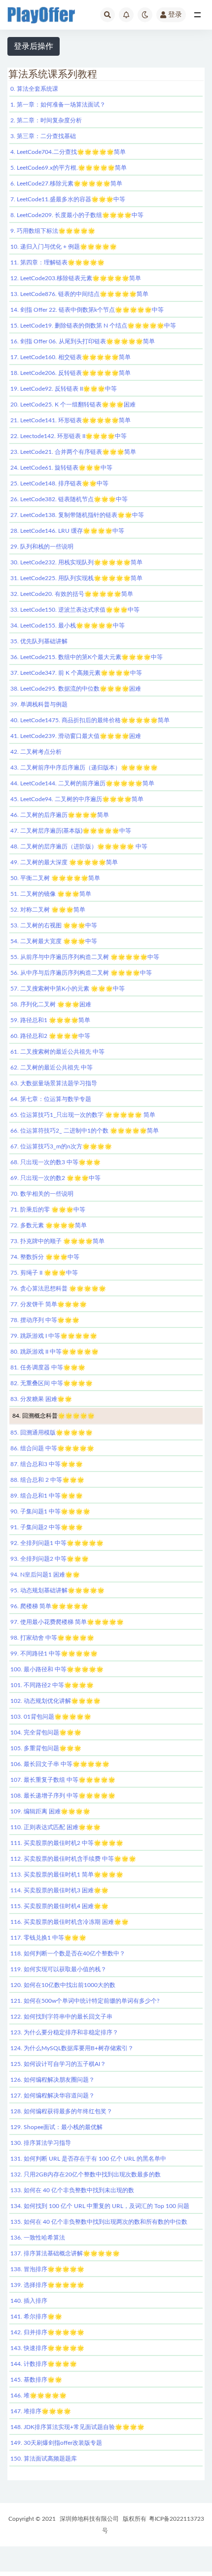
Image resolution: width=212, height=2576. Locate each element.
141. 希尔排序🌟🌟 (36, 2317)
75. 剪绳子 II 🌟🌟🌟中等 (44, 1273)
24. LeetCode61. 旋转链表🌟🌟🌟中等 (61, 468)
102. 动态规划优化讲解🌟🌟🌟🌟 (55, 1701)
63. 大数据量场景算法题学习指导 (54, 1083)
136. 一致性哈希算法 (38, 2238)
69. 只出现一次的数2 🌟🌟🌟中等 (55, 1178)
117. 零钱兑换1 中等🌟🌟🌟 (48, 1938)
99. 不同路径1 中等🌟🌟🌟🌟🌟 (54, 1654)
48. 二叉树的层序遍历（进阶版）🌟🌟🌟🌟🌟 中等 (79, 846)
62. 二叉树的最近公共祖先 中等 (52, 1067)
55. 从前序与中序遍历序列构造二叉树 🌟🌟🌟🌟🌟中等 (85, 957)
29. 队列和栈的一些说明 (42, 547)
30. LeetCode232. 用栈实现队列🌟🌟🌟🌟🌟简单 (76, 562)
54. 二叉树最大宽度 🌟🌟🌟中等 (54, 941)
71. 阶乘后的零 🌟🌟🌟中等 (48, 1210)
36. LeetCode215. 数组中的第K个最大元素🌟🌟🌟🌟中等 (87, 657)
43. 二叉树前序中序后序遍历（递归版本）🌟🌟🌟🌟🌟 (84, 768)
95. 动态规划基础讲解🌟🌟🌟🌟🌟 (57, 1590)
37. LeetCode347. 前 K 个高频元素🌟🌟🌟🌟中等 (76, 673)
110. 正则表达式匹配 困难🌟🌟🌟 (55, 1827)
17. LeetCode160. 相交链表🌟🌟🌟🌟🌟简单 (71, 357)
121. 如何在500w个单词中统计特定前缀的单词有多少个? (85, 2001)
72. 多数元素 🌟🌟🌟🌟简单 (49, 1225)
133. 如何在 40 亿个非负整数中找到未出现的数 (72, 2190)
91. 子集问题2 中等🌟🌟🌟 (47, 1527)
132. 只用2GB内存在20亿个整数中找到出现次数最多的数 (86, 2174)
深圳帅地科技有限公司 (89, 2519)
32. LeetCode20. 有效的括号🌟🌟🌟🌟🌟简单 (72, 594)
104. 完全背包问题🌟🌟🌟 (46, 1732)
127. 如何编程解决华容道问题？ (53, 2096)
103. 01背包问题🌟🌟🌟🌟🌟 (51, 1717)
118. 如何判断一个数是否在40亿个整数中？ (68, 1953)
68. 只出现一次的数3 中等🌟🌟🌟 (55, 1162)
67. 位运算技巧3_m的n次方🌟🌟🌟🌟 (61, 1146)
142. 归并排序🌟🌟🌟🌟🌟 (47, 2332)
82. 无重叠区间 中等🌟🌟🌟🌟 (52, 1383)
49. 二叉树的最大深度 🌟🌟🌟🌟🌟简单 (64, 862)
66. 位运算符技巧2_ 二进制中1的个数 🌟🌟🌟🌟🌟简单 (85, 1131)
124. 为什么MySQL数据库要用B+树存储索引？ (72, 2048)
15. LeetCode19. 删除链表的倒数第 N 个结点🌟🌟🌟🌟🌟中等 (93, 326)
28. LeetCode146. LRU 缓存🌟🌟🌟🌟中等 (67, 531)
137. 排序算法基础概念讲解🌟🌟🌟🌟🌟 (65, 2253)
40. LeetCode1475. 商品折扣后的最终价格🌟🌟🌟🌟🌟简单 (90, 720)
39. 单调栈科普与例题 (39, 704)
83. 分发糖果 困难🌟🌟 (41, 1399)
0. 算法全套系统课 (34, 89)
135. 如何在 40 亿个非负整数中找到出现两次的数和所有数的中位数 (99, 2222)
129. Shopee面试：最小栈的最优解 (56, 2127)
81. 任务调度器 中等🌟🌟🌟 (48, 1367)
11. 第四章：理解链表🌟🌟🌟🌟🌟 (57, 262)
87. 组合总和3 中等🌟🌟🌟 (47, 1464)
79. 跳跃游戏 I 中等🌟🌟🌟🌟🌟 (54, 1336)
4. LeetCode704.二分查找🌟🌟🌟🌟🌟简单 (68, 152)
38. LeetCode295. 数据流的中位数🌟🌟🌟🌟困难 (76, 689)
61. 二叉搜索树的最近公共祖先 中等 (57, 1052)
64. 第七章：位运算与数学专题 (51, 1099)
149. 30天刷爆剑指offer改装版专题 (56, 2443)
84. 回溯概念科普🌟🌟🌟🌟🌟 (53, 1416)
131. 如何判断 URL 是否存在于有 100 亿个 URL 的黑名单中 (88, 2159)
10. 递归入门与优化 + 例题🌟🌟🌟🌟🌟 (64, 247)
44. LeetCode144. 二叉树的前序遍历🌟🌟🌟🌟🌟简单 (82, 783)
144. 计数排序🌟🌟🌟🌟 (44, 2364)
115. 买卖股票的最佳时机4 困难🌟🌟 (59, 1906)
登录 (175, 15)
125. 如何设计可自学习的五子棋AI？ (58, 2064)
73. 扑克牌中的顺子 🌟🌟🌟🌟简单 (57, 1241)
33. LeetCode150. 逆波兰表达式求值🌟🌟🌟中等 (75, 610)
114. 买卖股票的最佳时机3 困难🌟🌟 (59, 1890)
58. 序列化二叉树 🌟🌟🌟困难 (51, 1004)
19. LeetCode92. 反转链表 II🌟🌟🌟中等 (64, 389)
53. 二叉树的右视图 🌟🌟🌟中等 (54, 925)
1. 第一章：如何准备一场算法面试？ (58, 105)
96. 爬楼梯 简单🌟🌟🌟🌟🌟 (49, 1606)
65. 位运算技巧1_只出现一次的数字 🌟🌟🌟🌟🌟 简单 (83, 1115)
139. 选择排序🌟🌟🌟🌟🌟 (47, 2285)
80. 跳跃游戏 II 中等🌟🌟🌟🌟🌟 (54, 1352)
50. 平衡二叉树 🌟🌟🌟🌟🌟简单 (55, 878)
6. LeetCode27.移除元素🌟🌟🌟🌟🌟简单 (66, 184)
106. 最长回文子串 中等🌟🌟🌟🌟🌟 (60, 1764)
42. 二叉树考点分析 (36, 752)
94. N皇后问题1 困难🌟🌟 (45, 1575)
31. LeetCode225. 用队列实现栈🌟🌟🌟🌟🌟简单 (76, 578)
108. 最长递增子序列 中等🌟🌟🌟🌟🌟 (63, 1796)
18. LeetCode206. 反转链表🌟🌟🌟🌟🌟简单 (71, 373)
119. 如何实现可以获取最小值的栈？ (58, 1969)
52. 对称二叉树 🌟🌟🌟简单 (48, 910)
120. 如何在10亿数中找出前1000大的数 (63, 1985)
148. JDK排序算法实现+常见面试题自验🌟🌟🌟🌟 (77, 2427)
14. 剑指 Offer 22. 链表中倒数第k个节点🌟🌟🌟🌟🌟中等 (87, 310)
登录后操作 (34, 46)
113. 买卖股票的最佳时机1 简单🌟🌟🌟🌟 (67, 1875)
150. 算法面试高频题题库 (44, 2459)
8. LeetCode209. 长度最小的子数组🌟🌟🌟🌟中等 (77, 215)
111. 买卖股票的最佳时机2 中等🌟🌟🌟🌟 (67, 1843)
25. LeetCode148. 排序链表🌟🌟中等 (59, 483)
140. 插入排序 (29, 2301)
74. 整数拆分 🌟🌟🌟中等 (45, 1257)
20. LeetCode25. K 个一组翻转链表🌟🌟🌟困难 (73, 405)
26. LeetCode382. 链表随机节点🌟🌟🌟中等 (69, 499)
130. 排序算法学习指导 (41, 2143)
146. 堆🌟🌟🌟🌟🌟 (38, 2395)
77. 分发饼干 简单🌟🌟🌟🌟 (49, 1304)
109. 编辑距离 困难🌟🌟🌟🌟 (50, 1811)
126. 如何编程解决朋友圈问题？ (53, 2080)
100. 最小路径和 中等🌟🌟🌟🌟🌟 (57, 1669)
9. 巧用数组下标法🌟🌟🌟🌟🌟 (53, 231)
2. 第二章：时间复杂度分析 (46, 120)
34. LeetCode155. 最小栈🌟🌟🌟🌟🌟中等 (68, 626)
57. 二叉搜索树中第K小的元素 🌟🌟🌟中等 (68, 989)
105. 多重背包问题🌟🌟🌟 (46, 1748)
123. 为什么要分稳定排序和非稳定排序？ (64, 2032)
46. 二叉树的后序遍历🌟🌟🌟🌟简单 (60, 815)
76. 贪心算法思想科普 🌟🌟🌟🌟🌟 (58, 1288)
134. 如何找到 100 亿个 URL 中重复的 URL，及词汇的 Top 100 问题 (100, 2206)
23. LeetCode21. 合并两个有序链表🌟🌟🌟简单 (73, 452)
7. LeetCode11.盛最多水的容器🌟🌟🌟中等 (68, 199)
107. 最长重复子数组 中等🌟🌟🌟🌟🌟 (63, 1780)
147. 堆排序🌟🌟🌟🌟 (41, 2411)
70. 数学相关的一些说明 (42, 1194)
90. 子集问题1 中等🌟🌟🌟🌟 (50, 1511)
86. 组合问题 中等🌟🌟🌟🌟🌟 (52, 1448)
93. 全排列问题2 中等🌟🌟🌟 (50, 1559)
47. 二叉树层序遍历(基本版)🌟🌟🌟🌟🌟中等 (71, 831)
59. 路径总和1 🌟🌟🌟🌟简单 (50, 1020)
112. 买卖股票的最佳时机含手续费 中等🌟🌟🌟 (73, 1859)
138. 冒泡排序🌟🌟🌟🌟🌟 (47, 2269)
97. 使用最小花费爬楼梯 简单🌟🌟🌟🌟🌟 (67, 1622)
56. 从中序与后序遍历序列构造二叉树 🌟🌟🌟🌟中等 (81, 973)
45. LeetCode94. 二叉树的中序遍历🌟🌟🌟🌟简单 (77, 799)
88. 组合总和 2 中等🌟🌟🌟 (47, 1480)
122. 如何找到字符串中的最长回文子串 (61, 2017)
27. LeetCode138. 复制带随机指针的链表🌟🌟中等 (77, 515)
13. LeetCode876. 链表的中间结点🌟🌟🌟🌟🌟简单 (79, 294)
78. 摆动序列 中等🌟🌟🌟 (45, 1320)
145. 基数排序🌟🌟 (36, 2380)
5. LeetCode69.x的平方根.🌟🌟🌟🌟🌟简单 (69, 168)
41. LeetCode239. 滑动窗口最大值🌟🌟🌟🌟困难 (76, 736)
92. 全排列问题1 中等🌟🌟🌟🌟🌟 (57, 1543)
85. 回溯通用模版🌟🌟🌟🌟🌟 (52, 1433)
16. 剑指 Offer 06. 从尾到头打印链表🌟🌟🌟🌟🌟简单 (83, 341)
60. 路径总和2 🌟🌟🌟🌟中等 (50, 1036)
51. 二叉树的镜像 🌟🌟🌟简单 (51, 894)
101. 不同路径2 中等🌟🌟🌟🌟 (52, 1685)
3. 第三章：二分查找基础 (43, 136)
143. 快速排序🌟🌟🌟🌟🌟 (47, 2348)
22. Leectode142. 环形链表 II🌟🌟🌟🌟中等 (69, 436)
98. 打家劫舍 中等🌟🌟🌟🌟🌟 (52, 1638)
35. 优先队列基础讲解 (39, 641)
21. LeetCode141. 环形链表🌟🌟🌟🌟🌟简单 (71, 420)
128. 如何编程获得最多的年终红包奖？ (61, 2111)
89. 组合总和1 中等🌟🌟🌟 (47, 1496)
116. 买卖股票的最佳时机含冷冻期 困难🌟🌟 (70, 1922)
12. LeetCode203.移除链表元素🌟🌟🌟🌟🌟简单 (76, 278)
